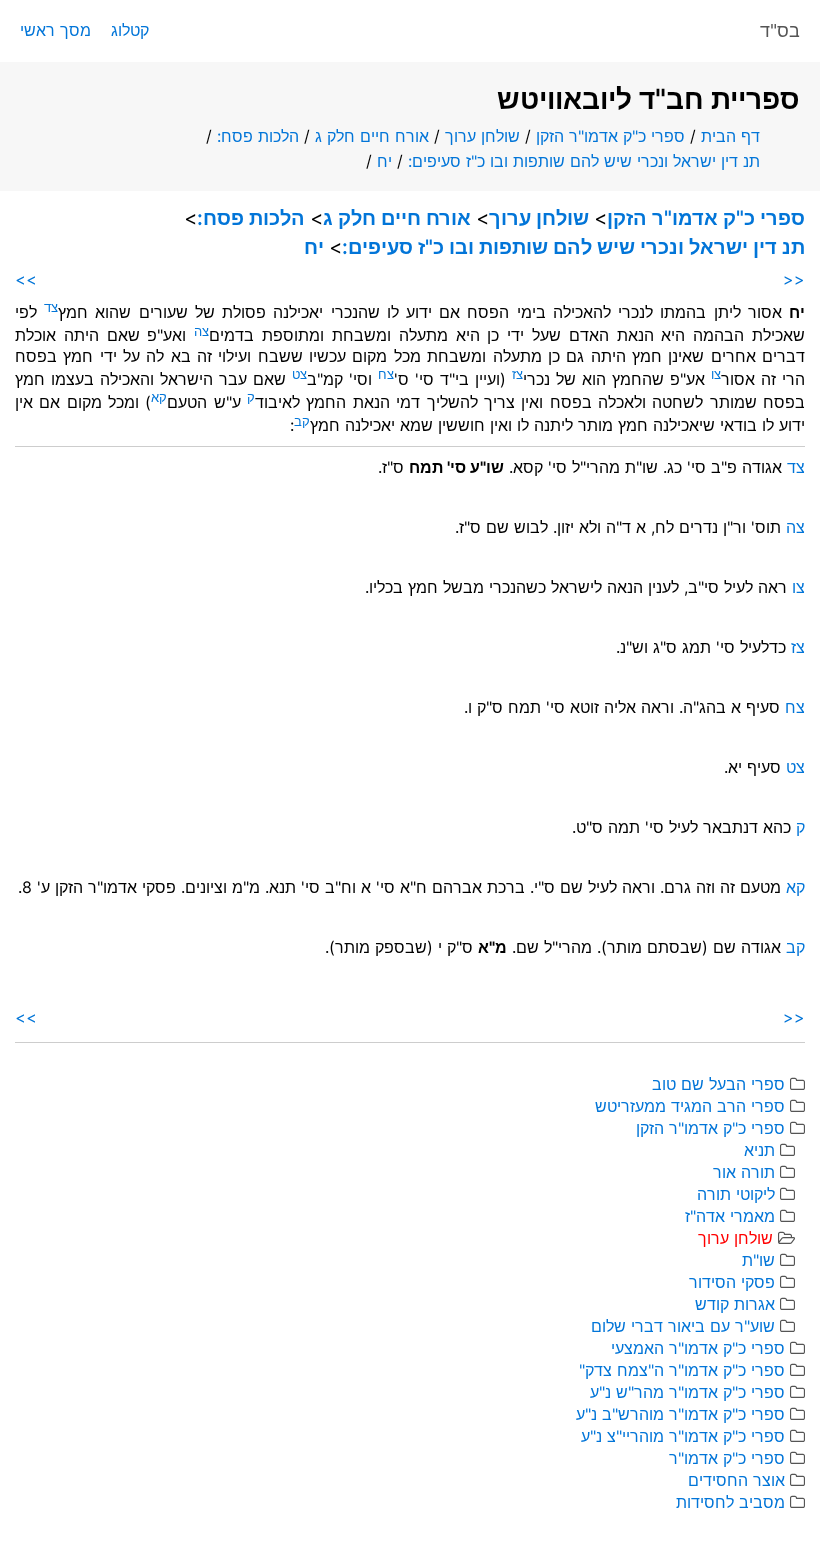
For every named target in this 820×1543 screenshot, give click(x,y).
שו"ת (758, 1260)
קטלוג (130, 30)
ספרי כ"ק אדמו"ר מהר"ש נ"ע (687, 1392)
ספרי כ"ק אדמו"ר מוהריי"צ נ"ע (683, 1436)
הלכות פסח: (258, 136)
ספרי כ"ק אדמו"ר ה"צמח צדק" (682, 1370)
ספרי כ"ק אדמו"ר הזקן (610, 136)
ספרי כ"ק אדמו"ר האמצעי (698, 1348)
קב (795, 947)
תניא (759, 1150)
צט (795, 767)
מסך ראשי (55, 30)
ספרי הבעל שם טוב (718, 1084)
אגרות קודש (735, 1304)
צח (795, 707)
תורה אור (744, 1172)
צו (798, 587)
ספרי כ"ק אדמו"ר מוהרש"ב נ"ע (680, 1414)
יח (384, 161)
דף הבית (730, 136)
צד (796, 467)
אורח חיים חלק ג (372, 136)
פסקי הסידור (732, 1282)
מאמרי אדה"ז (730, 1216)
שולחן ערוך (482, 136)
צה (795, 527)
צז (798, 647)
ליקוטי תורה (736, 1194)
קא (795, 887)
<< (794, 279)
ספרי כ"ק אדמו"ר (727, 1458)
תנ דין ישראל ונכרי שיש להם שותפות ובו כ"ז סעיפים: (584, 161)
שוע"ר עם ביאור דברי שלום (683, 1326)
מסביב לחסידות (730, 1502)
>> (26, 279)
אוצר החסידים (736, 1480)
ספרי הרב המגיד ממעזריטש (690, 1106)
